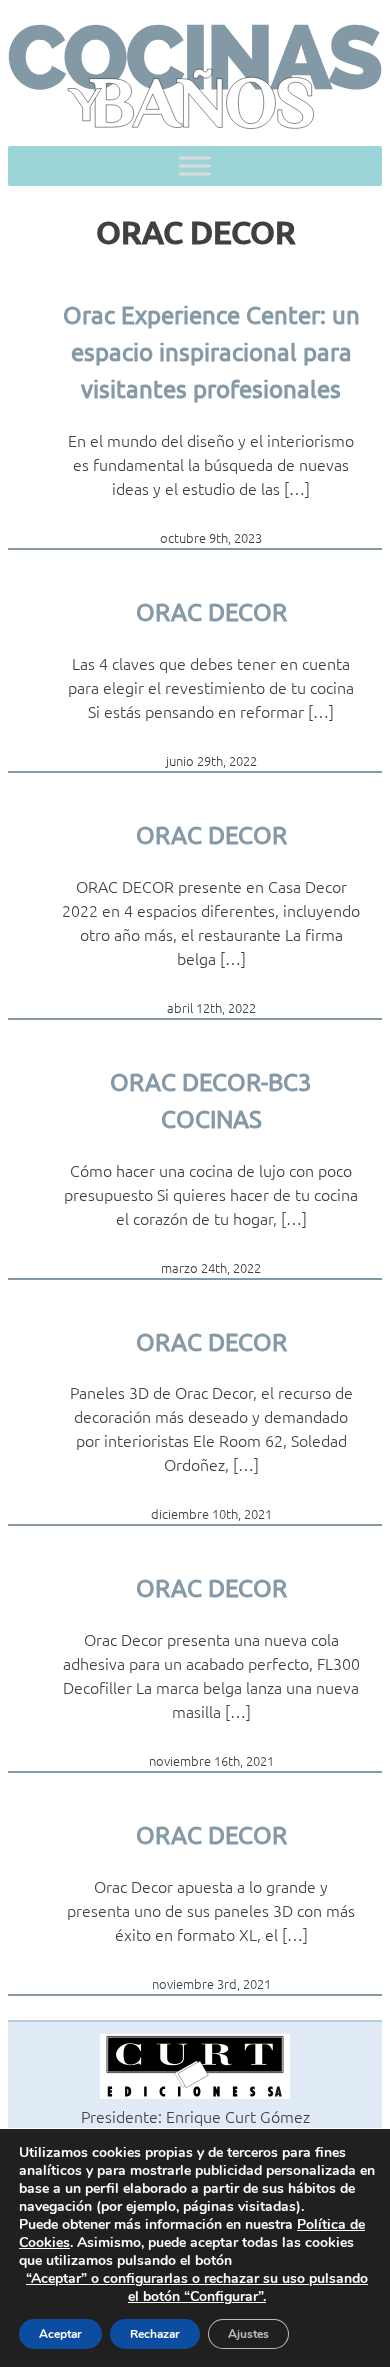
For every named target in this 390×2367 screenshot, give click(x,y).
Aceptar (60, 2334)
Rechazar (155, 2334)
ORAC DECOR (211, 611)
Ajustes (248, 2334)
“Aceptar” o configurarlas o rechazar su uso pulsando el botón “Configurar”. (197, 2288)
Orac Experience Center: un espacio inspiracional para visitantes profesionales (211, 351)
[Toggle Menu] (195, 166)
